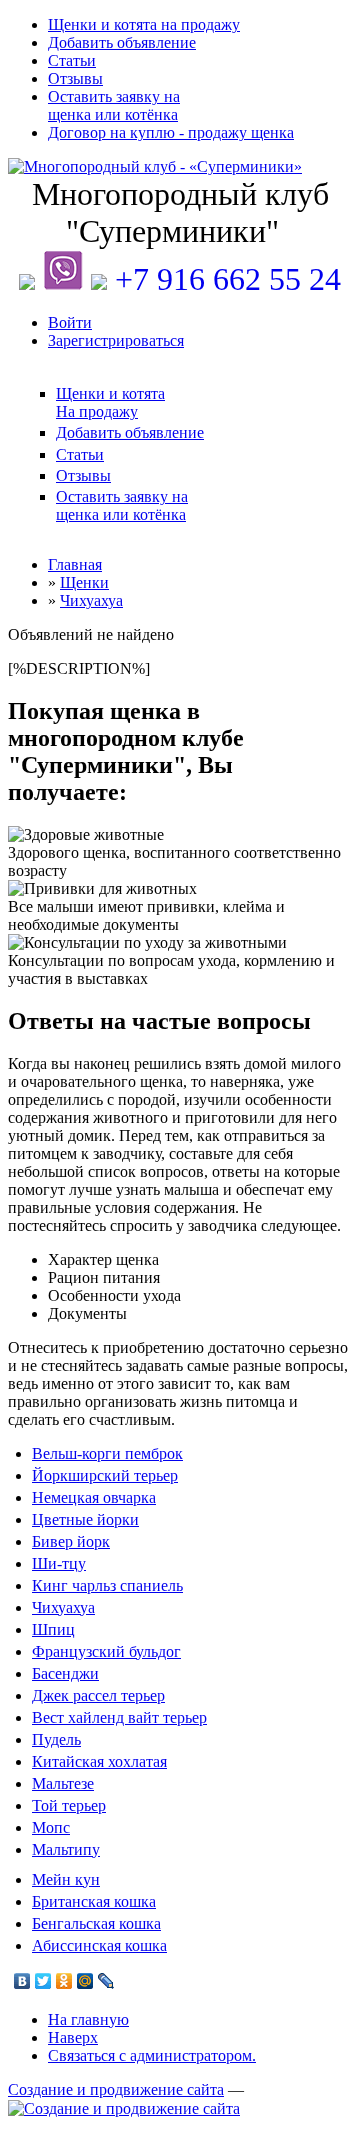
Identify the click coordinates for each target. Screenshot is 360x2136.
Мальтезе (63, 1783)
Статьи (72, 60)
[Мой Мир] (85, 1981)
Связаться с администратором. (152, 2055)
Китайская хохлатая (99, 1761)
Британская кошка (94, 1901)
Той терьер (69, 1805)
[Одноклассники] (64, 1981)
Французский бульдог (106, 1651)
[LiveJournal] (106, 1981)
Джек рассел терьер (98, 1695)
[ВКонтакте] (22, 1981)
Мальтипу (66, 1849)
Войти (70, 322)
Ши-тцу (59, 1563)
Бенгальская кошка (96, 1923)
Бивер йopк (71, 1541)
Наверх (73, 2037)
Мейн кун (66, 1879)
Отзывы (75, 78)
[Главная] (180, 167)
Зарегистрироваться (116, 340)
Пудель (56, 1739)
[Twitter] (43, 1981)
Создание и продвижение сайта (116, 2089)
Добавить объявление (122, 42)
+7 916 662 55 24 (228, 279)
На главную (88, 2019)
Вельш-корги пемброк (107, 1453)
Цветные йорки (85, 1519)
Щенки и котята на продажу (144, 24)
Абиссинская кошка (99, 1945)
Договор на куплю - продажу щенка (171, 132)
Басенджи (65, 1673)
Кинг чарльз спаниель (107, 1585)
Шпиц (53, 1629)
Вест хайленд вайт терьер (119, 1717)
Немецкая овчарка (94, 1497)
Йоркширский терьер (105, 1475)
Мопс (51, 1827)
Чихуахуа (63, 1607)
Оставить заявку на (114, 105)
